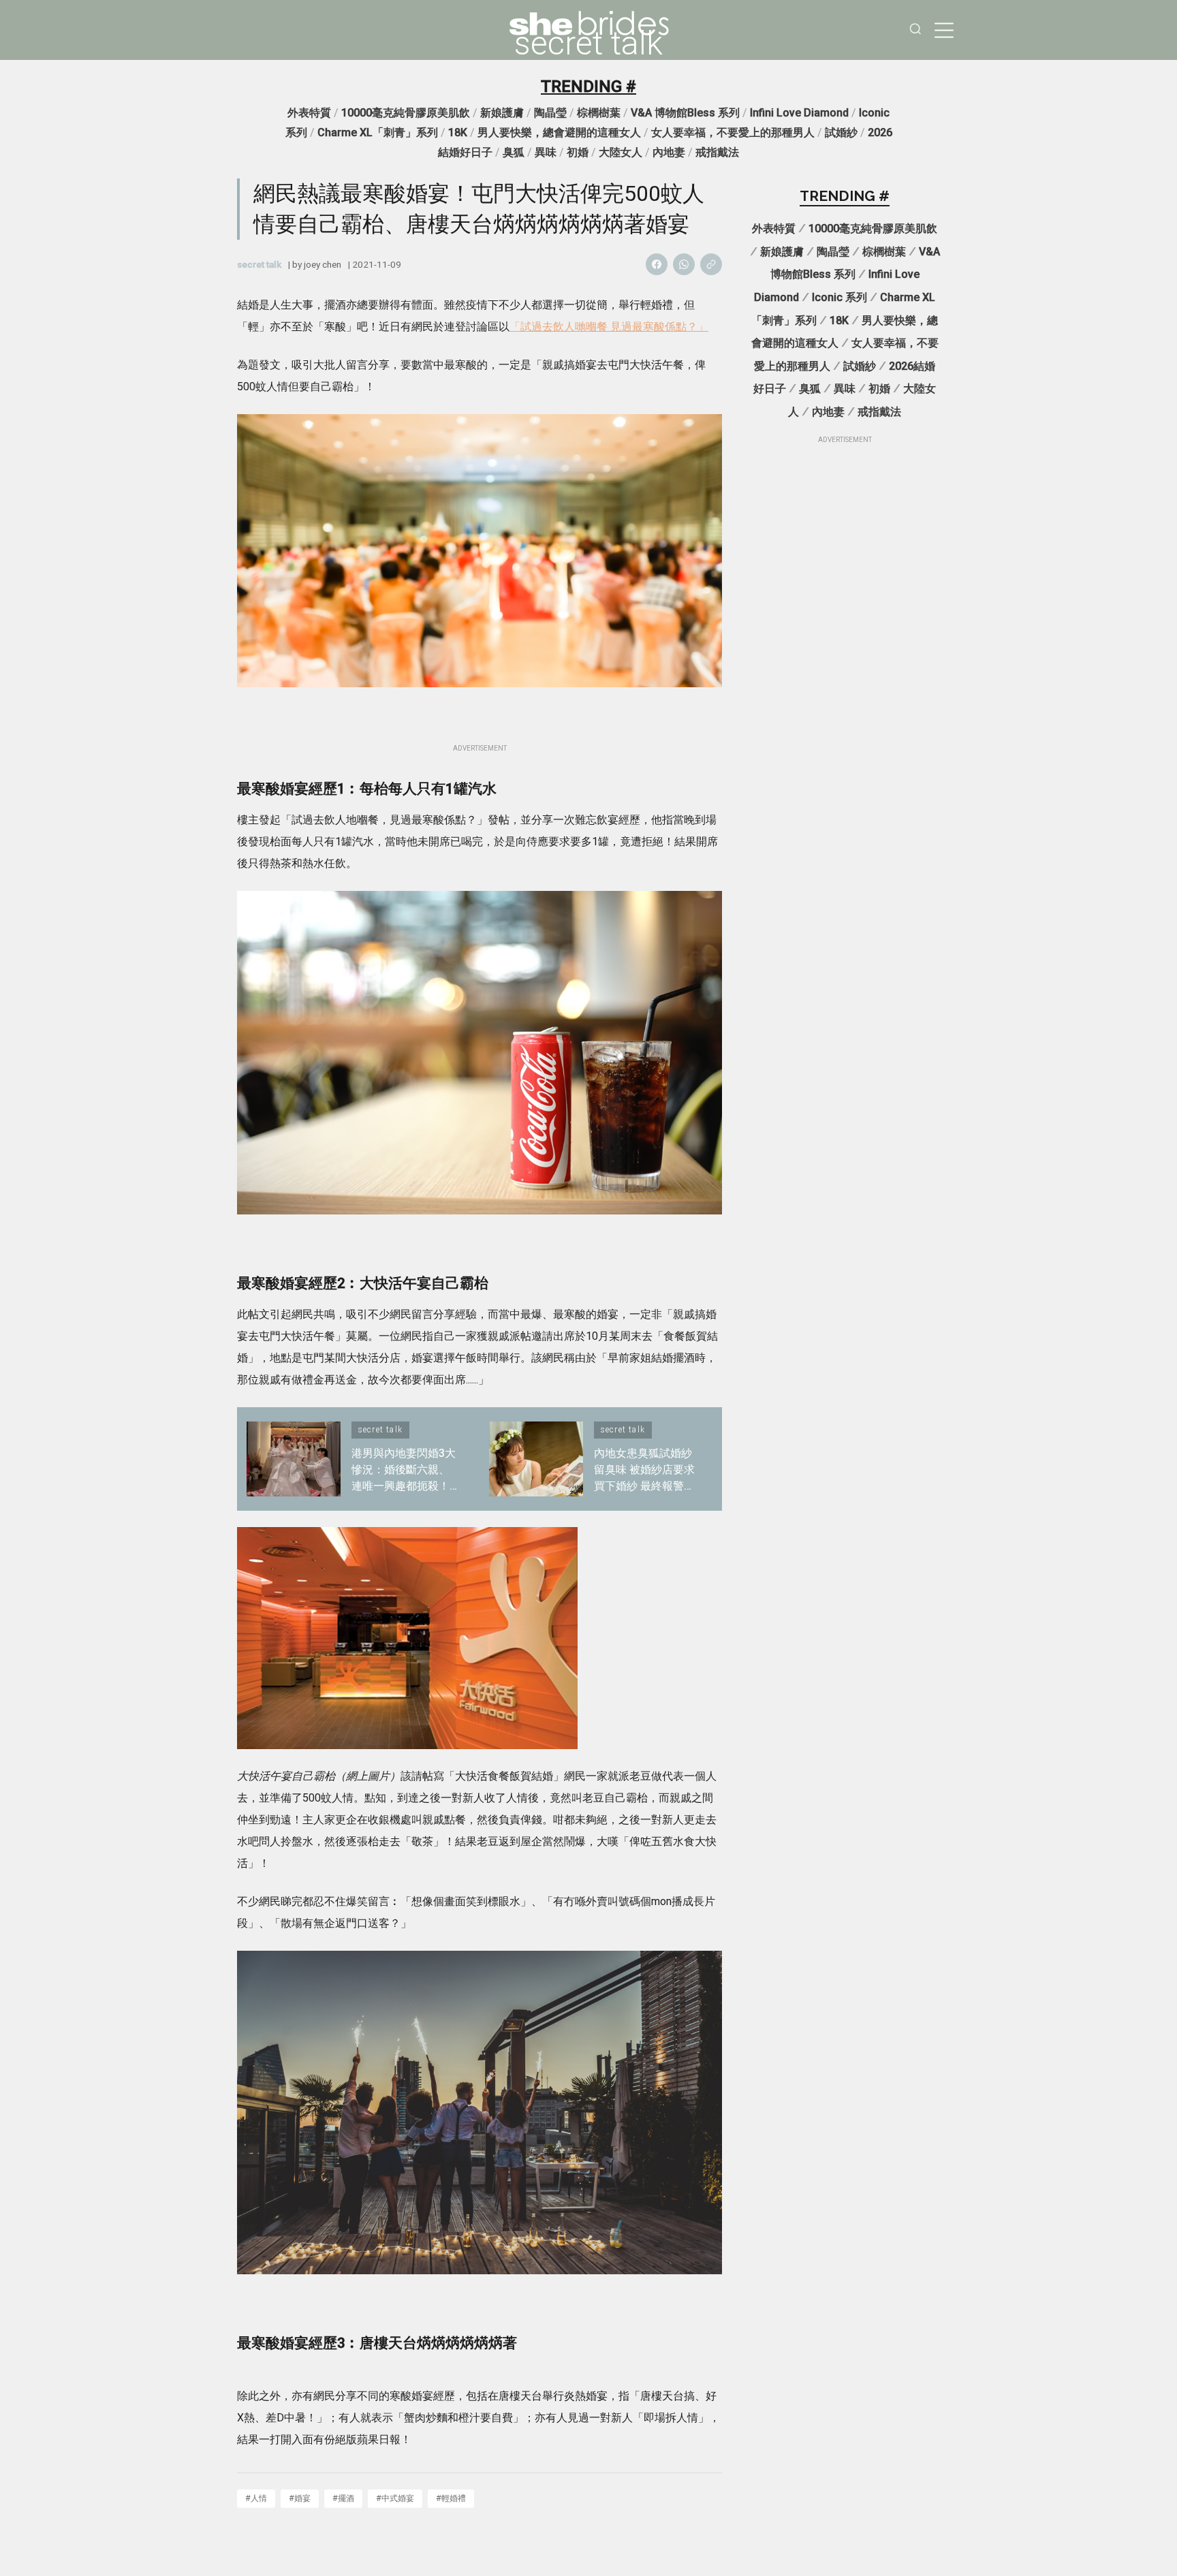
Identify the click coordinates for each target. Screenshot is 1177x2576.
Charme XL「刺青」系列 (378, 132)
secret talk (588, 44)
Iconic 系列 (839, 297)
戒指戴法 (717, 152)
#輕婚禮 (451, 2498)
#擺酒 (343, 2498)
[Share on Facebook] (657, 264)
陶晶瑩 (550, 113)
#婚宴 (300, 2498)
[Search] (915, 30)
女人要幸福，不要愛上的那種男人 (733, 132)
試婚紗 (841, 132)
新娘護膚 (502, 113)
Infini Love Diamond (799, 113)
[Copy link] (711, 264)
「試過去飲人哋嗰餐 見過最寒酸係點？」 (609, 327)
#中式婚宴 (395, 2498)
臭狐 (514, 152)
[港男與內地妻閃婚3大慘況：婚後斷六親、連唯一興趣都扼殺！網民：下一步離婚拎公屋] (294, 1459)
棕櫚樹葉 (599, 113)
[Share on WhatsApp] (684, 264)
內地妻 (669, 152)
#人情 (256, 2498)
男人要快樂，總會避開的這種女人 (559, 132)
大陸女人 (621, 152)
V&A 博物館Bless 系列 (685, 113)
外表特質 (309, 113)
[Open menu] (944, 30)
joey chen (323, 264)
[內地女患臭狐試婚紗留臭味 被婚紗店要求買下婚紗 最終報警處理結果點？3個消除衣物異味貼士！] (536, 1459)
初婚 (578, 152)
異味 (546, 152)
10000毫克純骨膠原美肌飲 (406, 113)
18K (458, 132)
